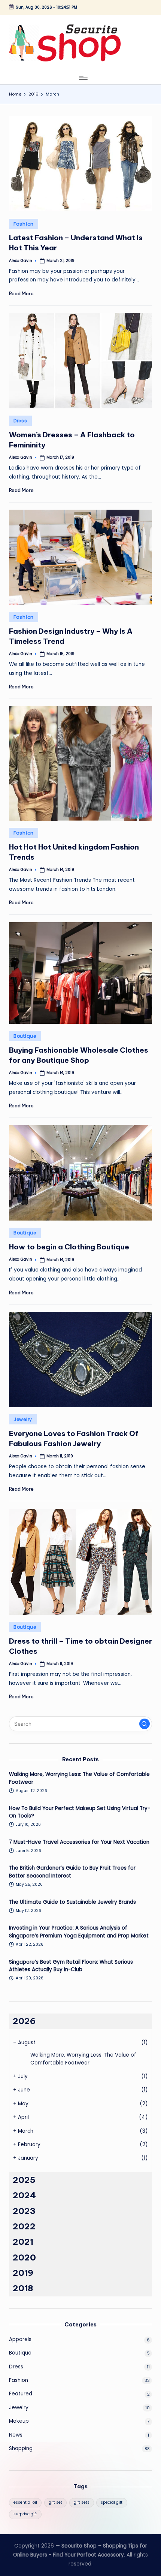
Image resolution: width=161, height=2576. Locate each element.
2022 (24, 2226)
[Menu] (83, 78)
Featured (21, 2394)
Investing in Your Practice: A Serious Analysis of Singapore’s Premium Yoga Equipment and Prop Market (79, 1932)
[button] (145, 1724)
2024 (24, 2195)
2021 (23, 2242)
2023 (24, 2211)
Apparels (20, 2339)
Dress (20, 421)
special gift (112, 2502)
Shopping (21, 2448)
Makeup (19, 2421)
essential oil (25, 2502)
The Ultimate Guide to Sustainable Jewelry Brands (72, 1902)
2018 (23, 2288)
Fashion (24, 224)
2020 (24, 2257)
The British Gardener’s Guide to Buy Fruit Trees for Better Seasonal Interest (72, 1872)
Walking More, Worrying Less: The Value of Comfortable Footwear (79, 1778)
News (16, 2435)
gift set (55, 2502)
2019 (23, 2273)
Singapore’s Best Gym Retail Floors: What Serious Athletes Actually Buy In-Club (71, 1966)
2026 (24, 2021)
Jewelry (23, 1419)
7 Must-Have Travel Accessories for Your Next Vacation (79, 1842)
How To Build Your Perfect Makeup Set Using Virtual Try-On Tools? (80, 1812)
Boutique (25, 1036)
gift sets (82, 2502)
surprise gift (25, 2514)
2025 (24, 2180)
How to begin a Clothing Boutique (69, 1247)
